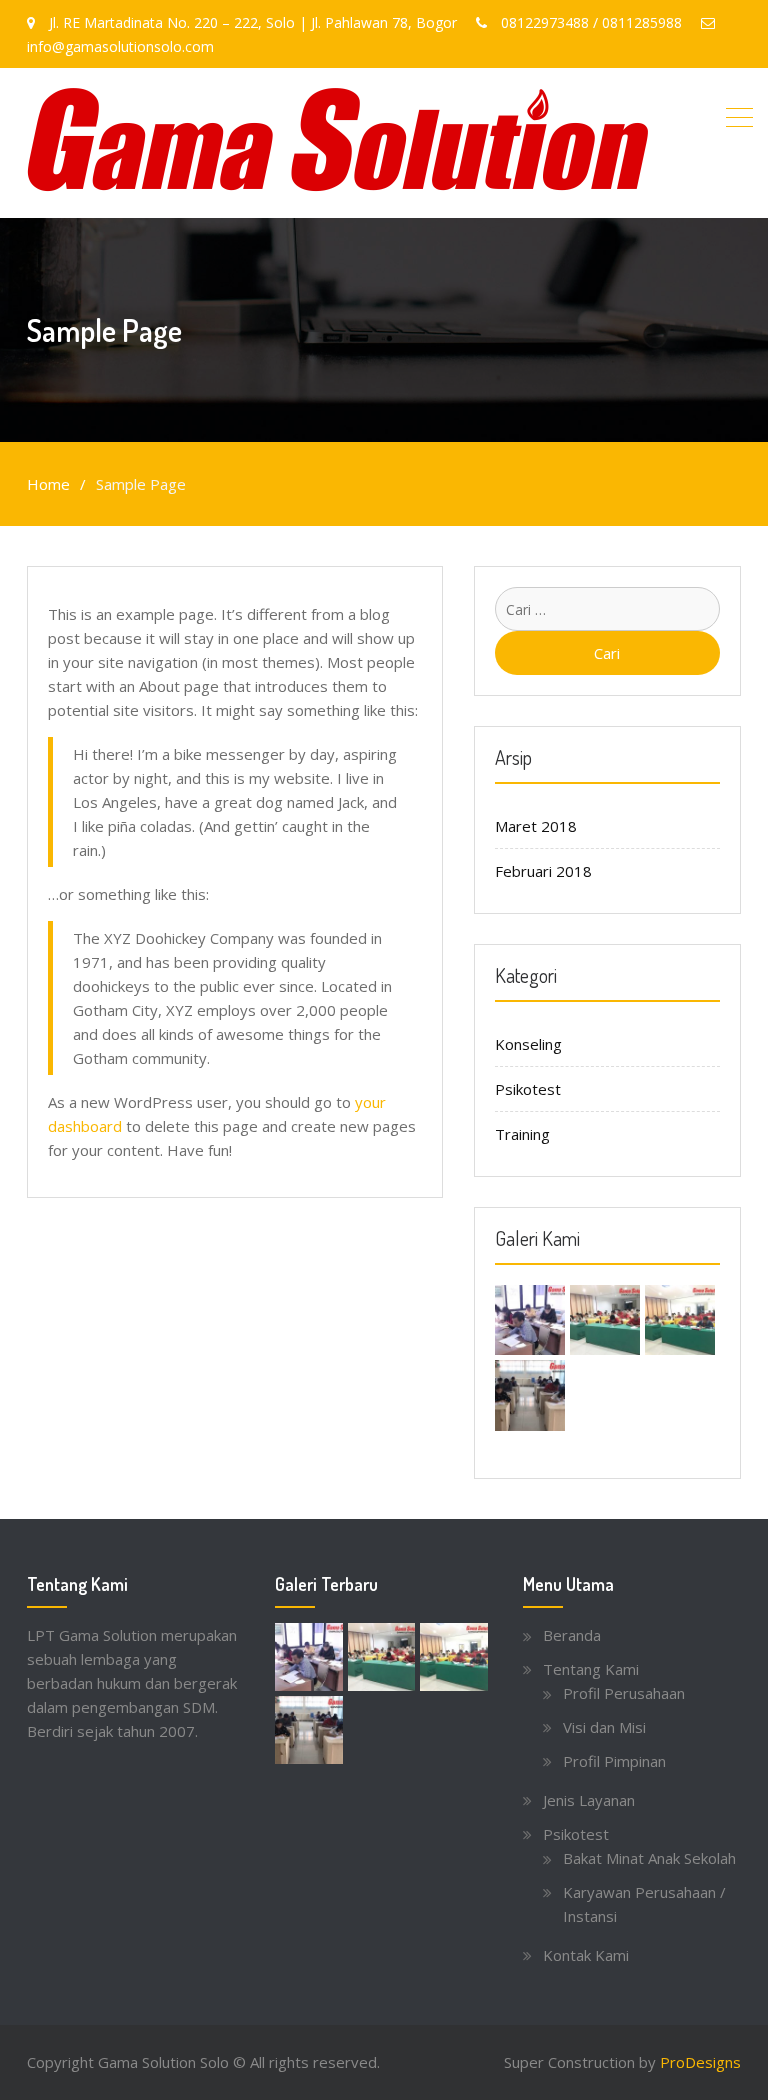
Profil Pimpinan (614, 1761)
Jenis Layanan (589, 1800)
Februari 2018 (543, 871)
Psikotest (528, 1089)
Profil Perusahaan (624, 1693)
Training (522, 1134)
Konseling (528, 1044)
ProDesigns (700, 2062)
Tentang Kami (591, 1669)
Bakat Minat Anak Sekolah (649, 1858)
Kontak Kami (586, 1955)
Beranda (572, 1635)
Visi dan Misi (604, 1727)
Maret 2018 (536, 826)
